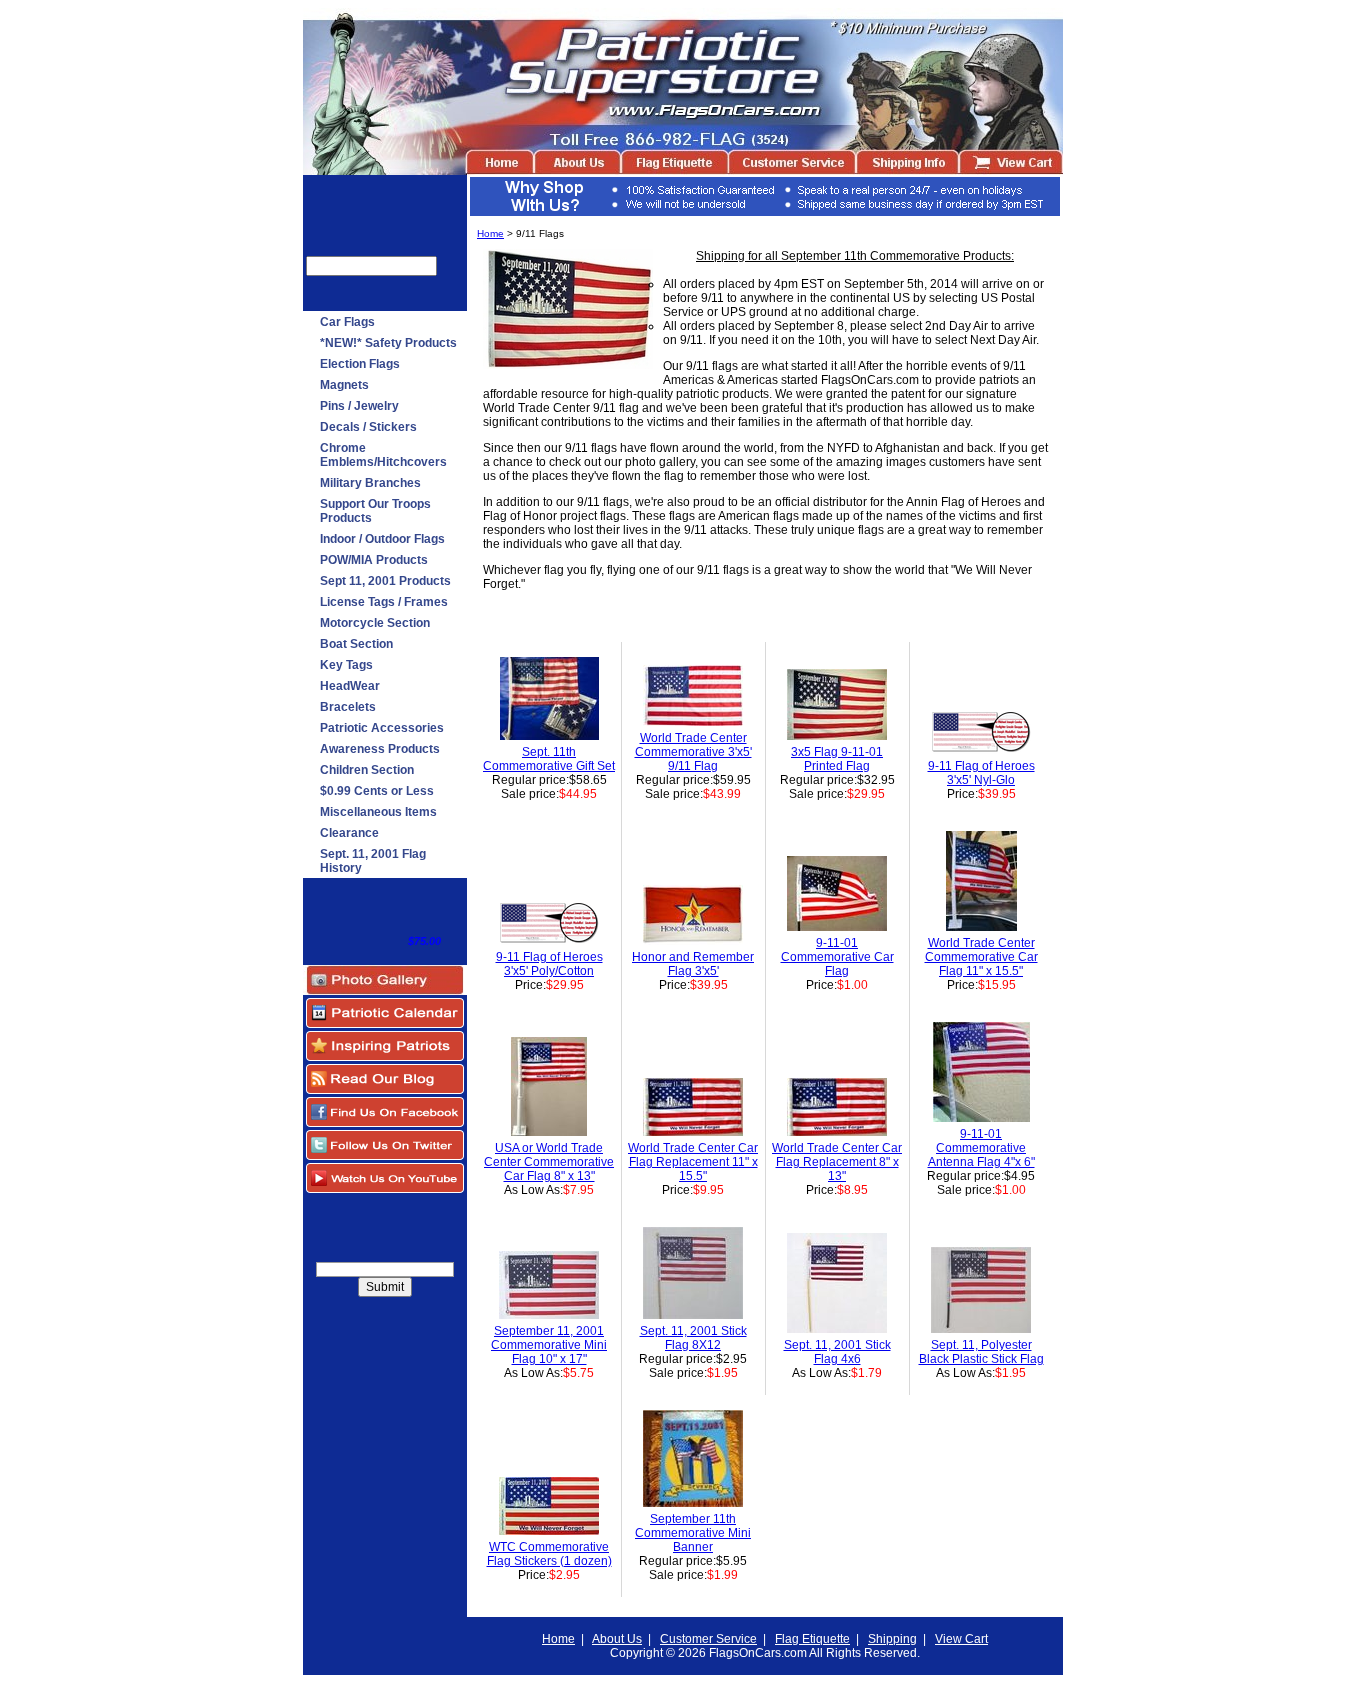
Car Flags (347, 322)
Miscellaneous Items (378, 812)
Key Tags (346, 665)
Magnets (344, 385)
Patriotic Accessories (382, 728)
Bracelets (348, 707)
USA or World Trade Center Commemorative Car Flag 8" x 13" (549, 1162)
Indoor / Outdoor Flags (382, 539)
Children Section (367, 770)
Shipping (892, 1639)
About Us (617, 1639)
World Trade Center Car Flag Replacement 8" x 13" (837, 1162)
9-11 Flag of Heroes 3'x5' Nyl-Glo (981, 773)
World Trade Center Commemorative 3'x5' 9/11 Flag (693, 752)
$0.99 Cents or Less (377, 791)
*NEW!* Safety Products (388, 343)
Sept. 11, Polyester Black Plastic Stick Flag (981, 1352)
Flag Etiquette (812, 1639)
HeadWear (350, 686)
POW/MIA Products (374, 560)
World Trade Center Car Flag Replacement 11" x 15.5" (693, 1162)
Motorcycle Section (375, 623)
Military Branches (370, 483)
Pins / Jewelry (359, 406)
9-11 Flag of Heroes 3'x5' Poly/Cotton (549, 964)
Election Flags (360, 364)
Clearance (349, 833)
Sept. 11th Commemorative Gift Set (549, 759)
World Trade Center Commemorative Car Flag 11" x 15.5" (981, 957)
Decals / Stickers (368, 427)
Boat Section (356, 644)
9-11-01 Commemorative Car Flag (837, 957)
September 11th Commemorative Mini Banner (693, 1533)
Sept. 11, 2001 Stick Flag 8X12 (693, 1338)
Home (490, 233)
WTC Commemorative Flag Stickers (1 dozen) (549, 1554)
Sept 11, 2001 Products (385, 581)
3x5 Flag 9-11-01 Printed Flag (837, 759)
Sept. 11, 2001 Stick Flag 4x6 (837, 1352)
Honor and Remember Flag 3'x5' (693, 964)
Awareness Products (380, 749)
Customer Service (708, 1639)
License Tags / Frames (384, 602)
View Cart (961, 1639)
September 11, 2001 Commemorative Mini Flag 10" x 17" (549, 1345)
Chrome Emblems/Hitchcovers (383, 455)
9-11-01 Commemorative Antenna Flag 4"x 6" (981, 1148)
